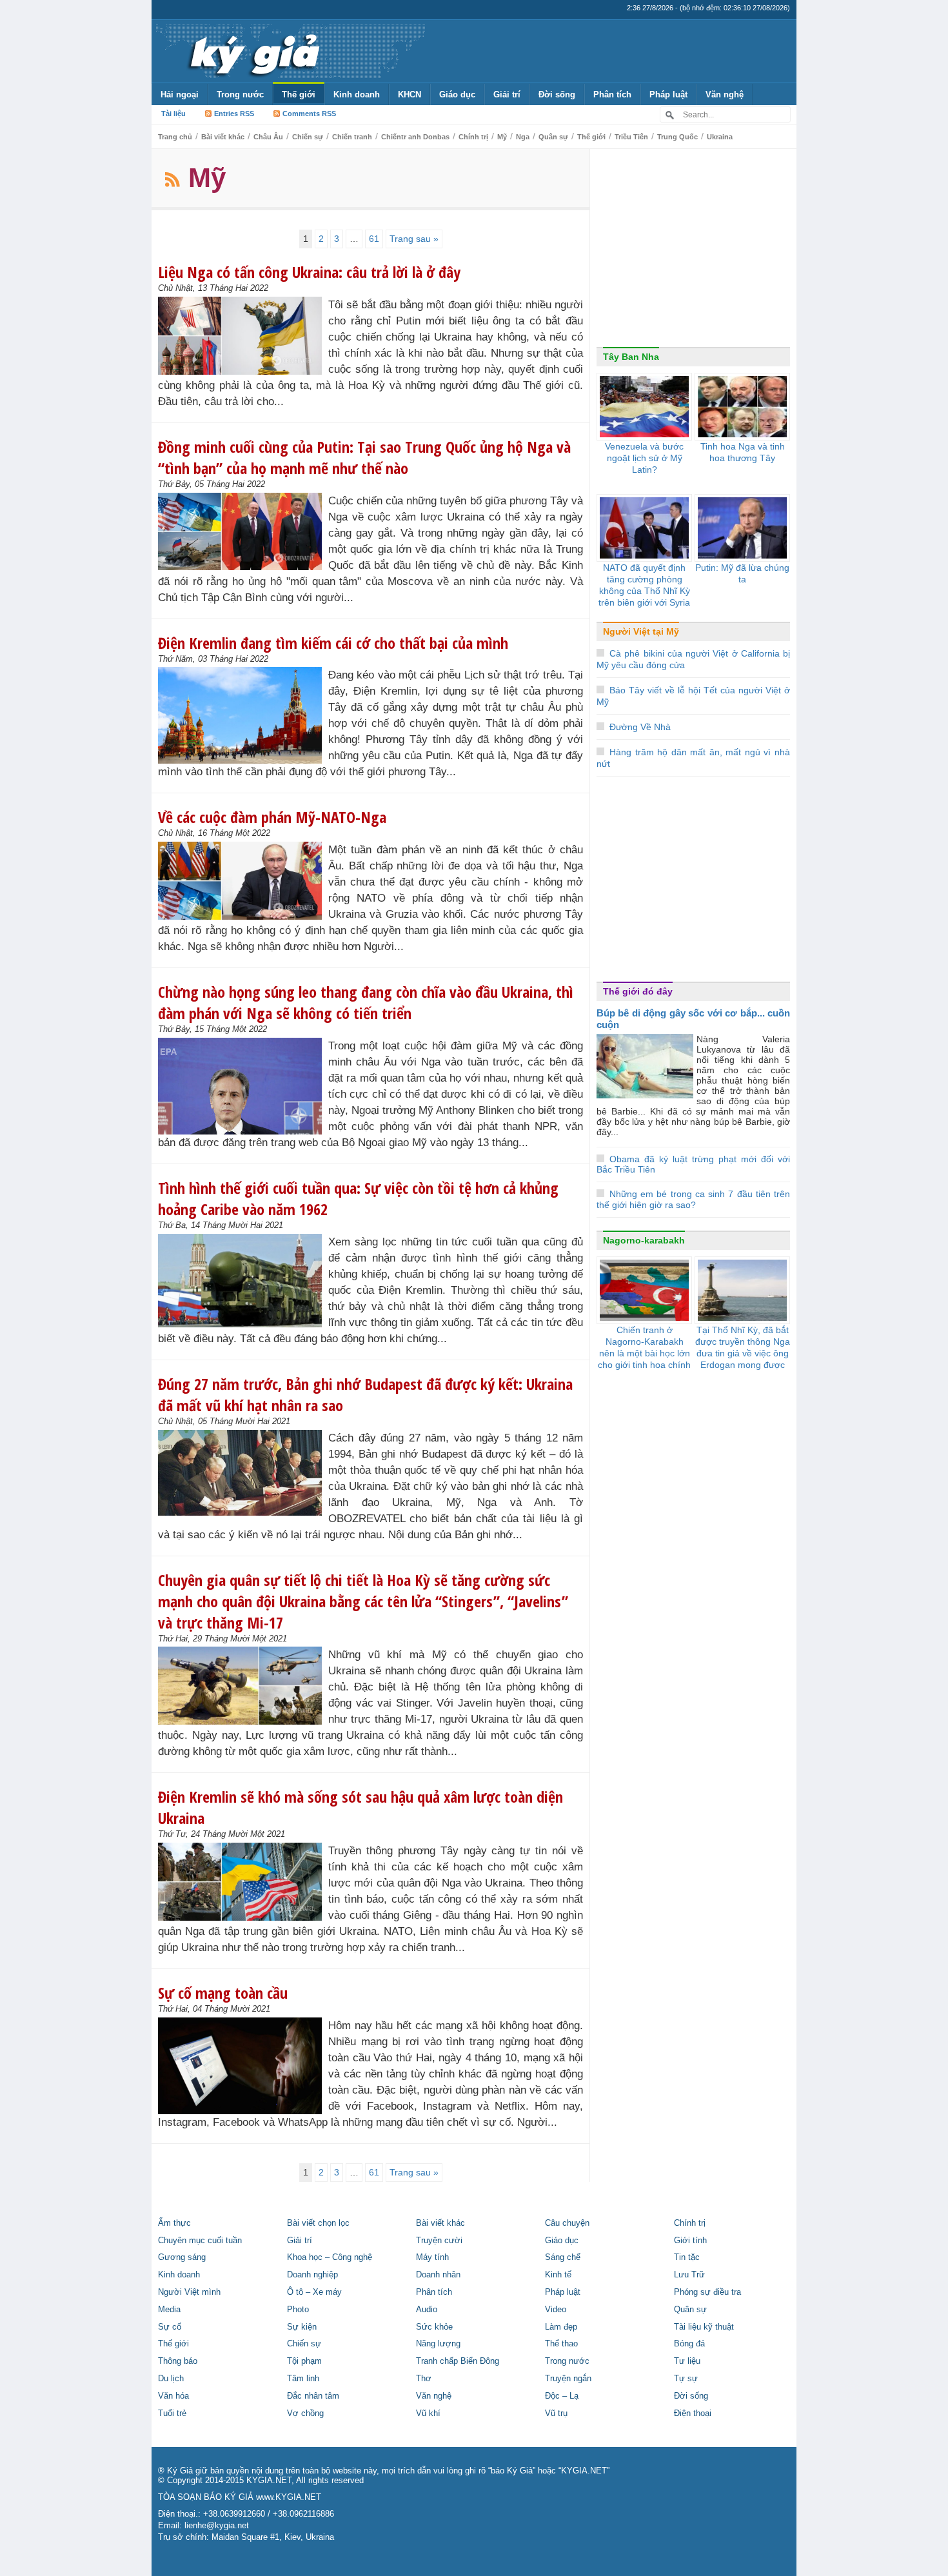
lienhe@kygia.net (217, 2526)
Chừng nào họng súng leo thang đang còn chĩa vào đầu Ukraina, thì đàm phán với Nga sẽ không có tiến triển (366, 1002)
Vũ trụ (556, 2413)
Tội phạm (304, 2361)
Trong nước (240, 94)
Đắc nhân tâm (313, 2396)
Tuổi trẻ (172, 2413)
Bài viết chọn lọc (318, 2223)
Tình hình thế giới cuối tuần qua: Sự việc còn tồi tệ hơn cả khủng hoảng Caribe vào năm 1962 (358, 1198)
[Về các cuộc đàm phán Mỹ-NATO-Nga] (243, 881)
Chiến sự (308, 137)
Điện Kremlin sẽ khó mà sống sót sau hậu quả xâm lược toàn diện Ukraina (360, 1807)
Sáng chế (563, 2257)
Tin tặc (687, 2257)
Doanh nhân (438, 2275)
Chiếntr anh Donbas (415, 137)
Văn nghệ (725, 94)
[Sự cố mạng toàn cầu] (243, 2066)
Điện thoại (693, 2413)
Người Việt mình (189, 2292)
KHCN (410, 94)
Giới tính (690, 2241)
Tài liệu (173, 114)
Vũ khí (428, 2413)
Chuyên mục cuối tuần (200, 2241)
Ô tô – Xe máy (314, 2292)
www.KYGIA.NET (289, 2497)
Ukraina (720, 137)
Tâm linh (303, 2379)
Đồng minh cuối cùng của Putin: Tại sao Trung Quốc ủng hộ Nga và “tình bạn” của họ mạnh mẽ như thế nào (364, 457)
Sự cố (170, 2327)
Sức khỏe (434, 2327)
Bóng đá (689, 2344)
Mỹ (502, 137)
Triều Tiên (631, 137)
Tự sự (686, 2379)
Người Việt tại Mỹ (641, 631)
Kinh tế (558, 2275)
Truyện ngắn (568, 2379)
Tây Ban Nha (631, 357)
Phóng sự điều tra (707, 2292)
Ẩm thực (174, 2223)
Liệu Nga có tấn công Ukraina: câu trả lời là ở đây (309, 272)
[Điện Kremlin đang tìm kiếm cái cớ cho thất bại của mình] (243, 715)
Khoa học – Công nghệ (330, 2257)
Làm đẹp (561, 2327)
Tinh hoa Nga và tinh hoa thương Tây (743, 452)
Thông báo (178, 2361)
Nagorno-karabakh (644, 1240)
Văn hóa (173, 2396)
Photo (298, 2310)
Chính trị (473, 137)
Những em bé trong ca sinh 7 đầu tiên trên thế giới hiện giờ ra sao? (693, 1199)
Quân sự (553, 137)
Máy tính (432, 2257)
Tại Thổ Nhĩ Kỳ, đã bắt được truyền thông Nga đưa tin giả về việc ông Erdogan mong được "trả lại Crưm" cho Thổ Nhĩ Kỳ (743, 1359)
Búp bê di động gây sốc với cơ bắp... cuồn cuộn (693, 1019)
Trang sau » (414, 239)
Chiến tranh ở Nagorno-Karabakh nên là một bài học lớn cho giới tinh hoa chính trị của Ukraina (644, 1353)
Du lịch (171, 2379)
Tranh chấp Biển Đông (458, 2361)
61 (374, 239)
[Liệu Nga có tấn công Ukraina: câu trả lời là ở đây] (243, 336)
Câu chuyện (567, 2223)
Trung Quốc (677, 137)
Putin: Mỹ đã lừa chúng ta (742, 573)
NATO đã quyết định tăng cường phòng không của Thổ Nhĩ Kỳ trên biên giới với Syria (644, 585)
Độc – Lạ (562, 2396)
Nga (523, 137)
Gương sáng (182, 2257)
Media (169, 2310)
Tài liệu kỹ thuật (704, 2327)
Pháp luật (668, 94)
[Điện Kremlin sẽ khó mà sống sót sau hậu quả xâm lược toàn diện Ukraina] (243, 1882)
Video (556, 2310)
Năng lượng (438, 2344)
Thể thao (561, 2344)
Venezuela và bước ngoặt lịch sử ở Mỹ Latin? (644, 458)
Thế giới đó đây (638, 991)
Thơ (424, 2379)
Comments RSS (309, 114)
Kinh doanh (357, 94)
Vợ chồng (305, 2413)
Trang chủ (175, 137)
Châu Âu (268, 137)
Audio (427, 2310)
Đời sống (557, 94)
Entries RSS (234, 114)
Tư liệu (687, 2361)
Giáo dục (457, 94)
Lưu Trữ (689, 2275)
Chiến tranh (352, 137)
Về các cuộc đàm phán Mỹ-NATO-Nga (272, 817)
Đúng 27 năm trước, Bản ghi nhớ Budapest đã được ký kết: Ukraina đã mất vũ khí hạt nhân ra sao (365, 1394)
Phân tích (612, 94)
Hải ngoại (180, 94)
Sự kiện (302, 2327)
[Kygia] (252, 51)
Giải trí (507, 94)
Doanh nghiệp (312, 2275)
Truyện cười (439, 2241)
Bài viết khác (223, 137)
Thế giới (299, 94)
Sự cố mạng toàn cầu (223, 1993)
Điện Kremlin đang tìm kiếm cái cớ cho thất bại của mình (333, 643)
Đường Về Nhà (640, 727)
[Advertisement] (693, 251)
